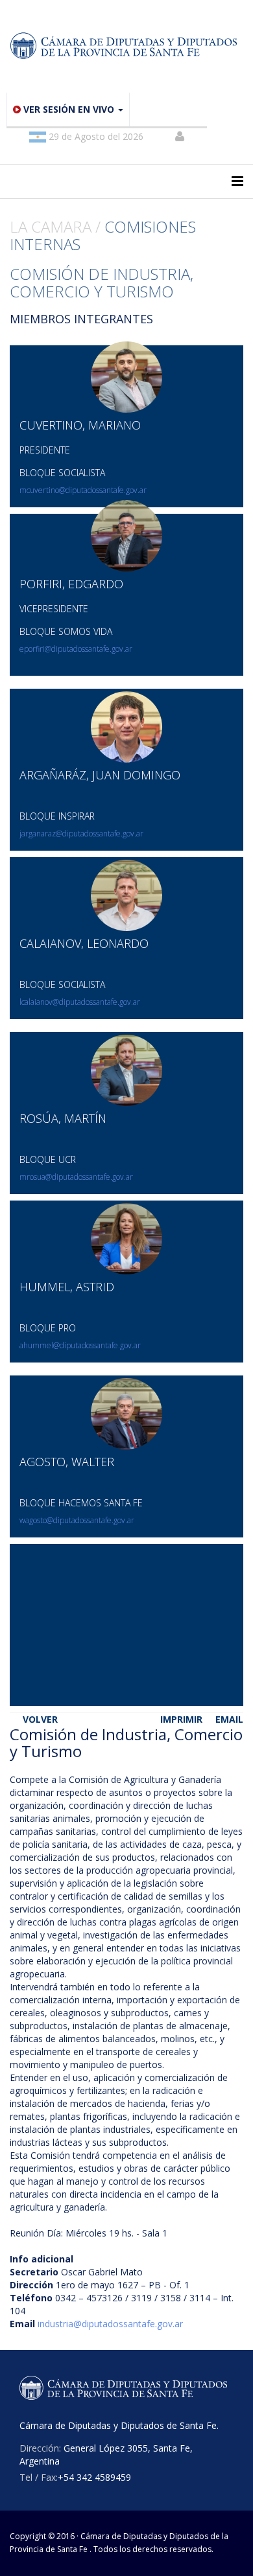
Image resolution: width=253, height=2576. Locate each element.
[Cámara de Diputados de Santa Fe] (126, 46)
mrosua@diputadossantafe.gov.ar (76, 1177)
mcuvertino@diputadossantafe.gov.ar (83, 490)
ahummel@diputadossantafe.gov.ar (80, 1345)
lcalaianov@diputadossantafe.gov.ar (80, 1002)
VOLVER (40, 1719)
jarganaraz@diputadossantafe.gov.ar (81, 834)
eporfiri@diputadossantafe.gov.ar (76, 649)
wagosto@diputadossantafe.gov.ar (77, 1520)
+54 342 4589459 (94, 2477)
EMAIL (229, 1719)
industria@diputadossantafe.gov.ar (110, 2324)
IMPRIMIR (181, 1719)
